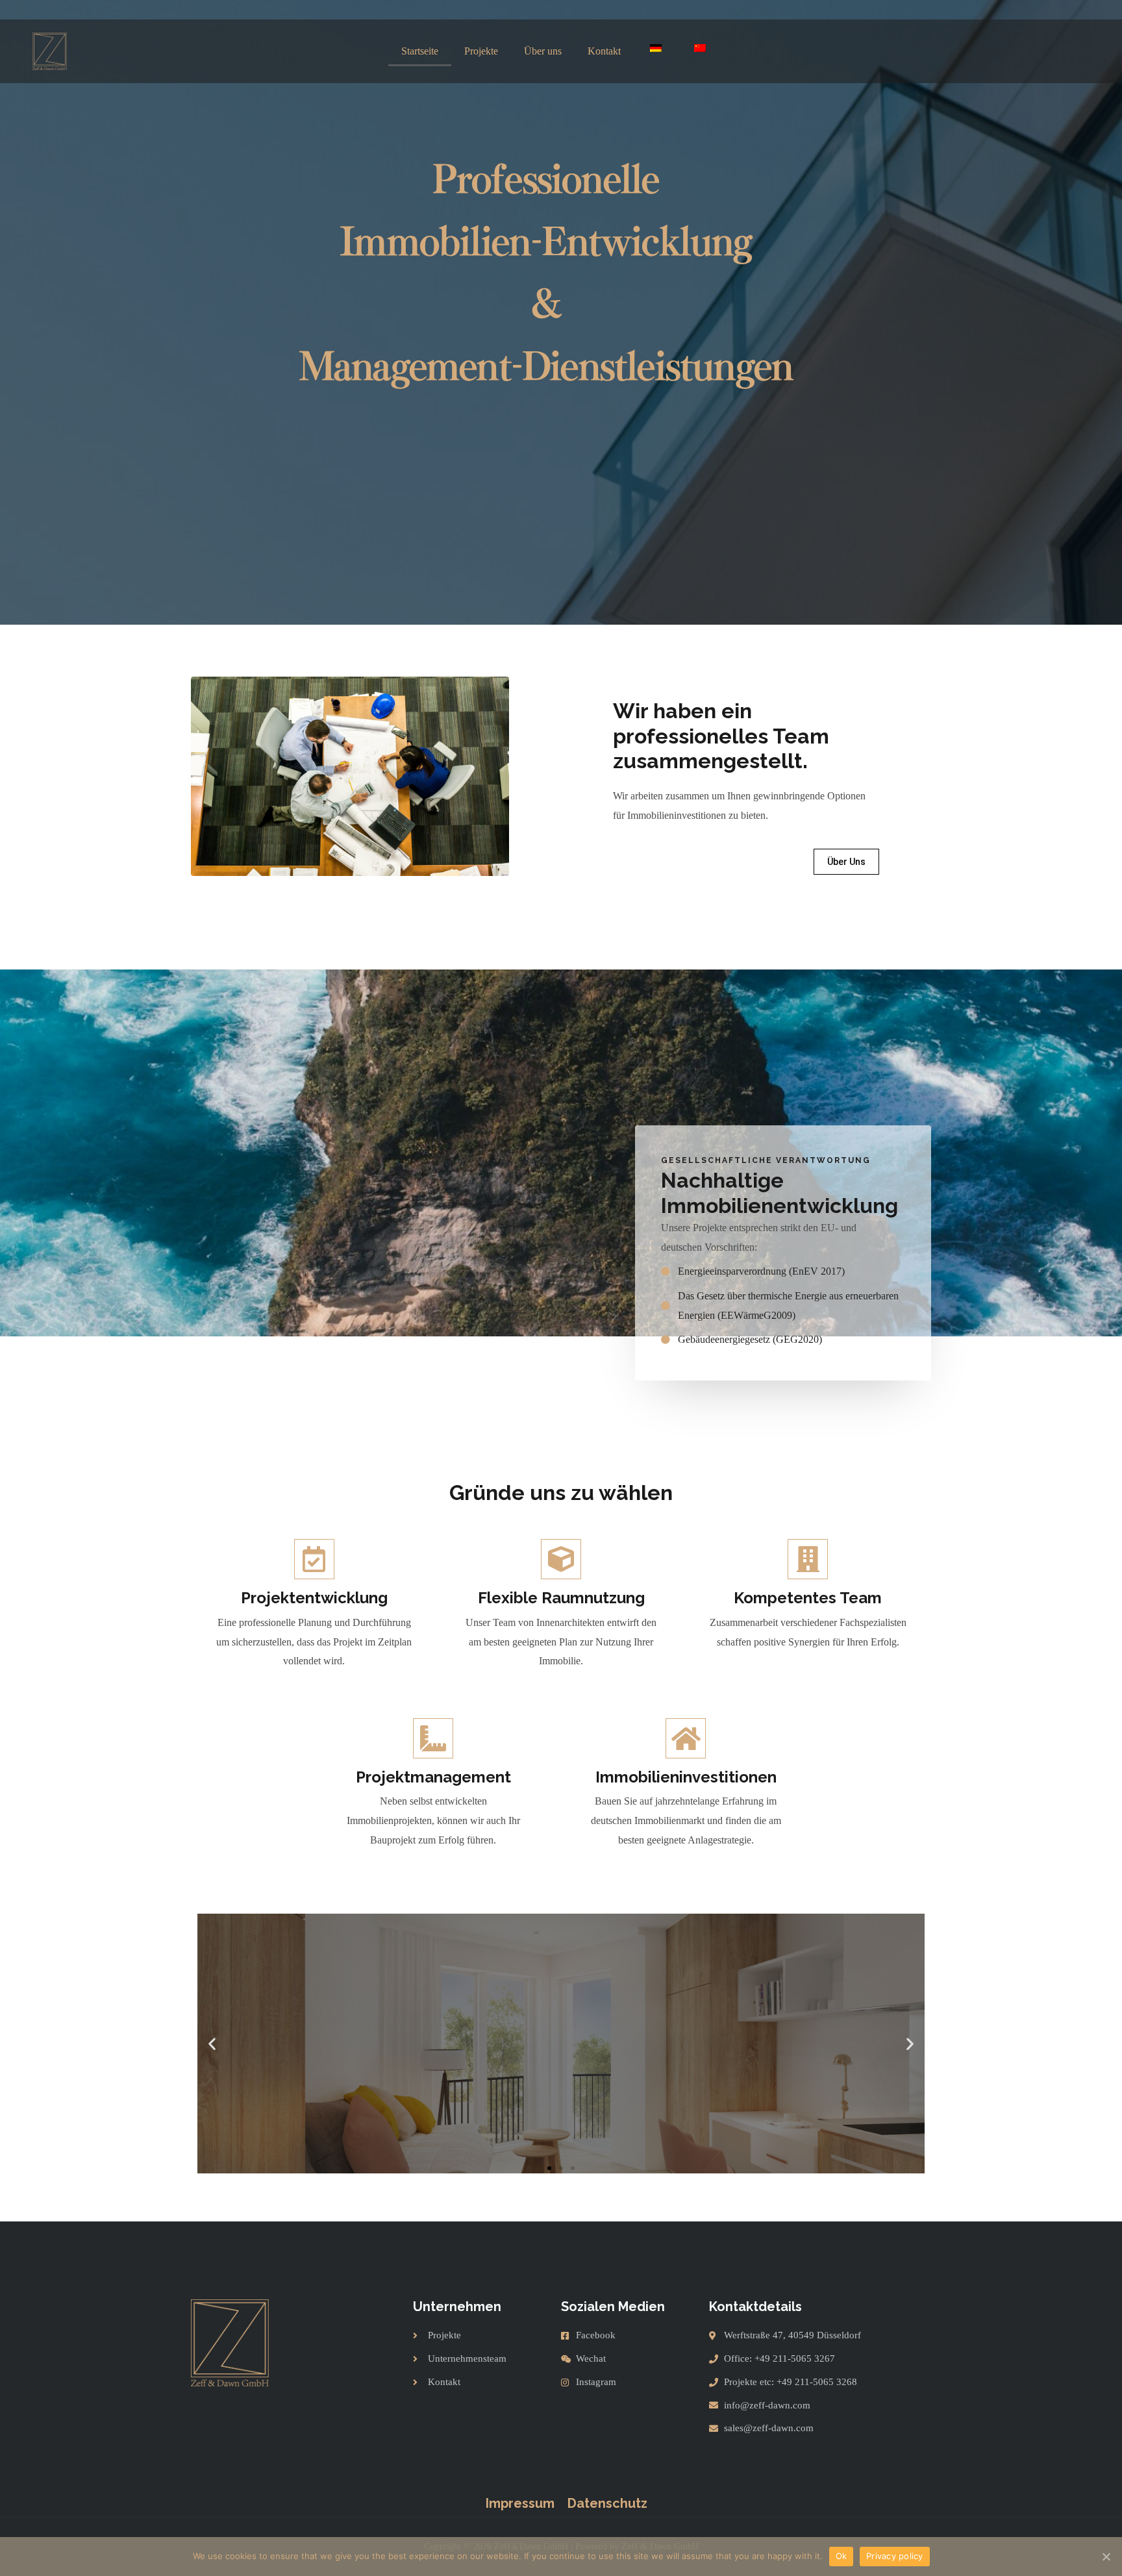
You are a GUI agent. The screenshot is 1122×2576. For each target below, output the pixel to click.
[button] (846, 862)
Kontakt (604, 51)
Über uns (543, 51)
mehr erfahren (561, 2098)
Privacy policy (895, 2556)
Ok (841, 2556)
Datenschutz (607, 2503)
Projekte (481, 51)
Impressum (520, 2503)
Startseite (420, 51)
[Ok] (1106, 2557)
